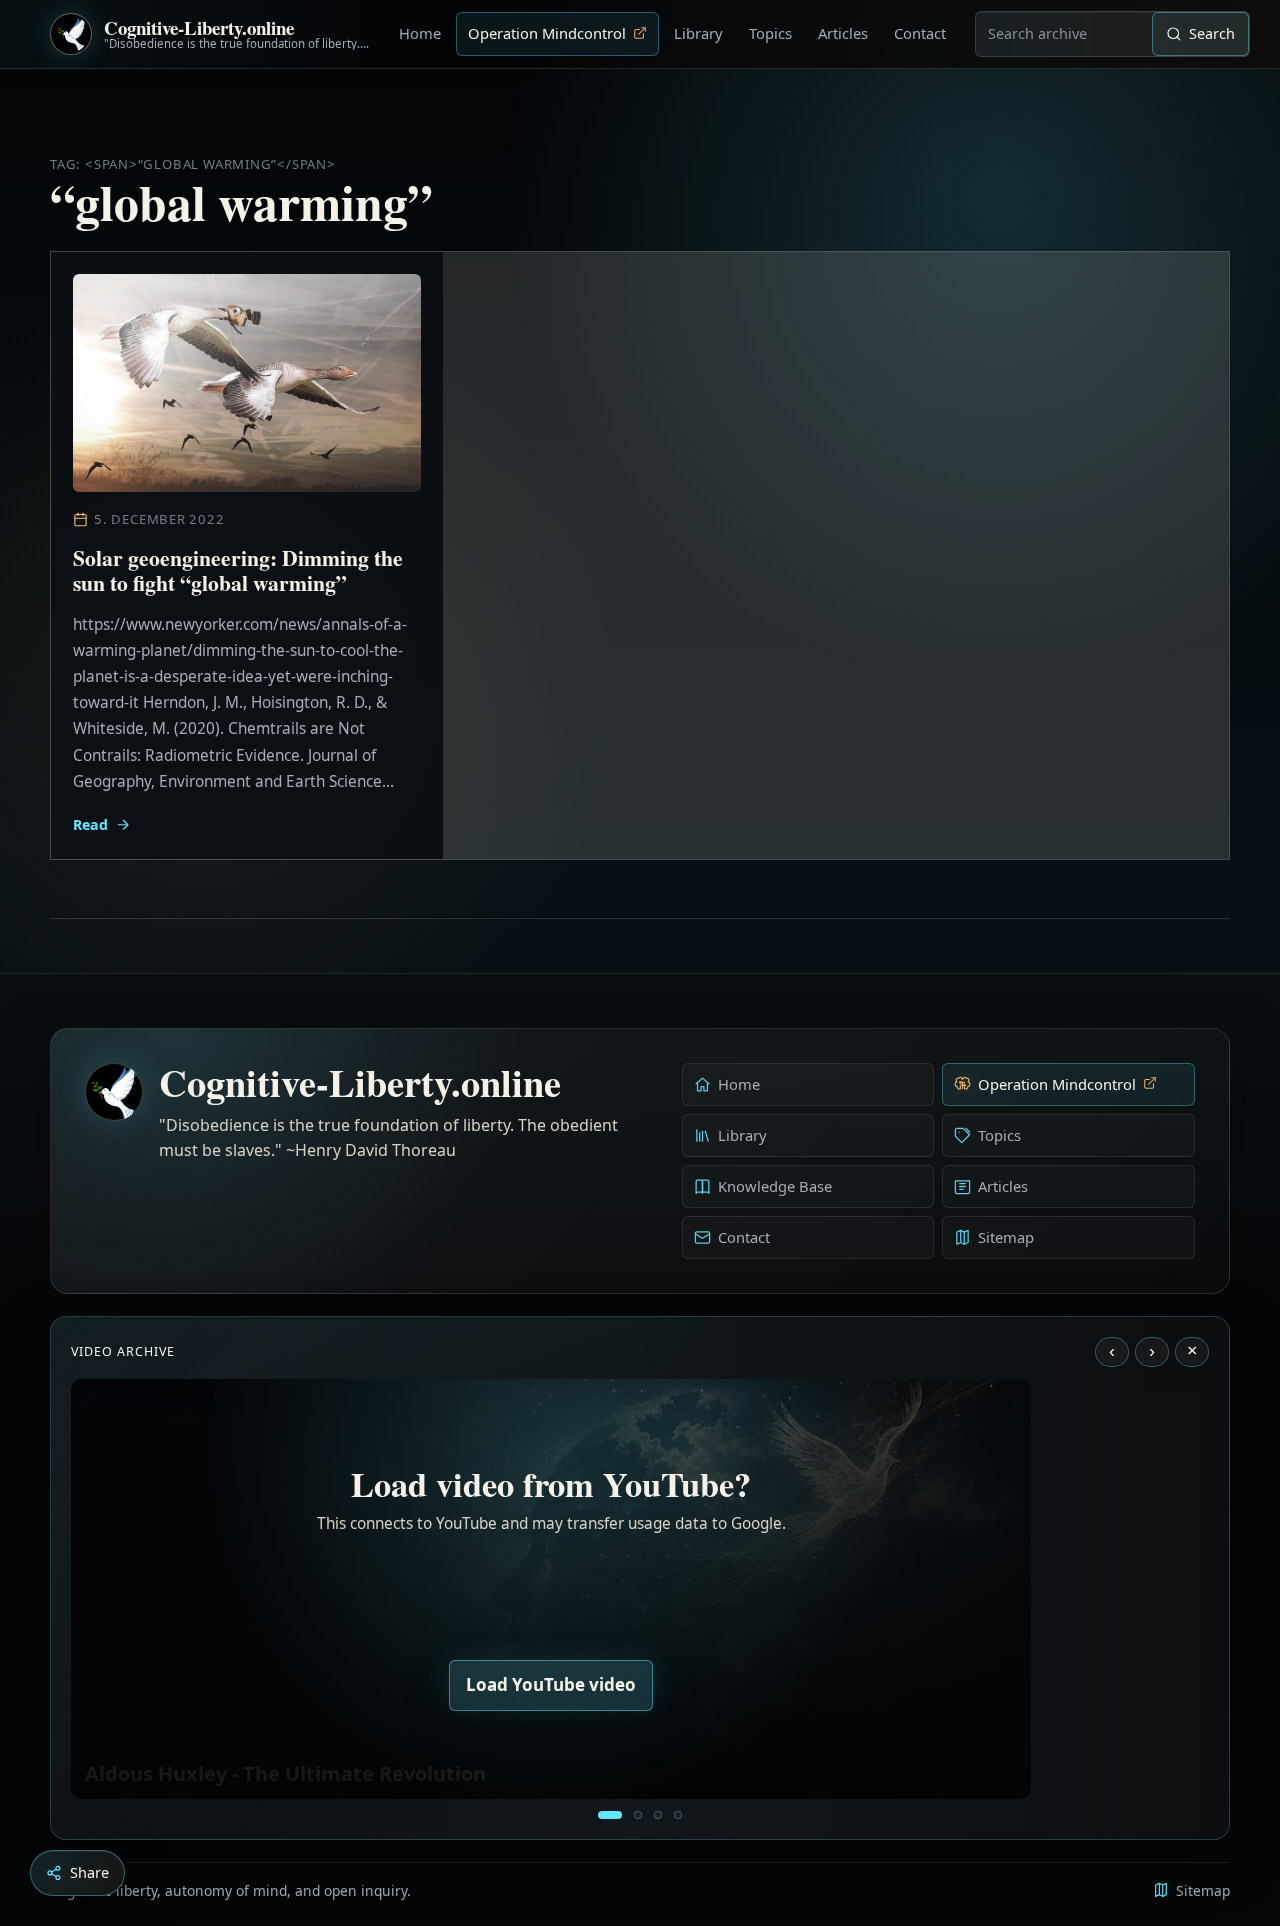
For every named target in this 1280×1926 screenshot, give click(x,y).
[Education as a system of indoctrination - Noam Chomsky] (638, 1815)
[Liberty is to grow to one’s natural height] (658, 1815)
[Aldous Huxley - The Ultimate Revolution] (610, 1815)
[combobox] (1064, 34)
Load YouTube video (551, 1684)
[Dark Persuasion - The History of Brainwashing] (678, 1815)
